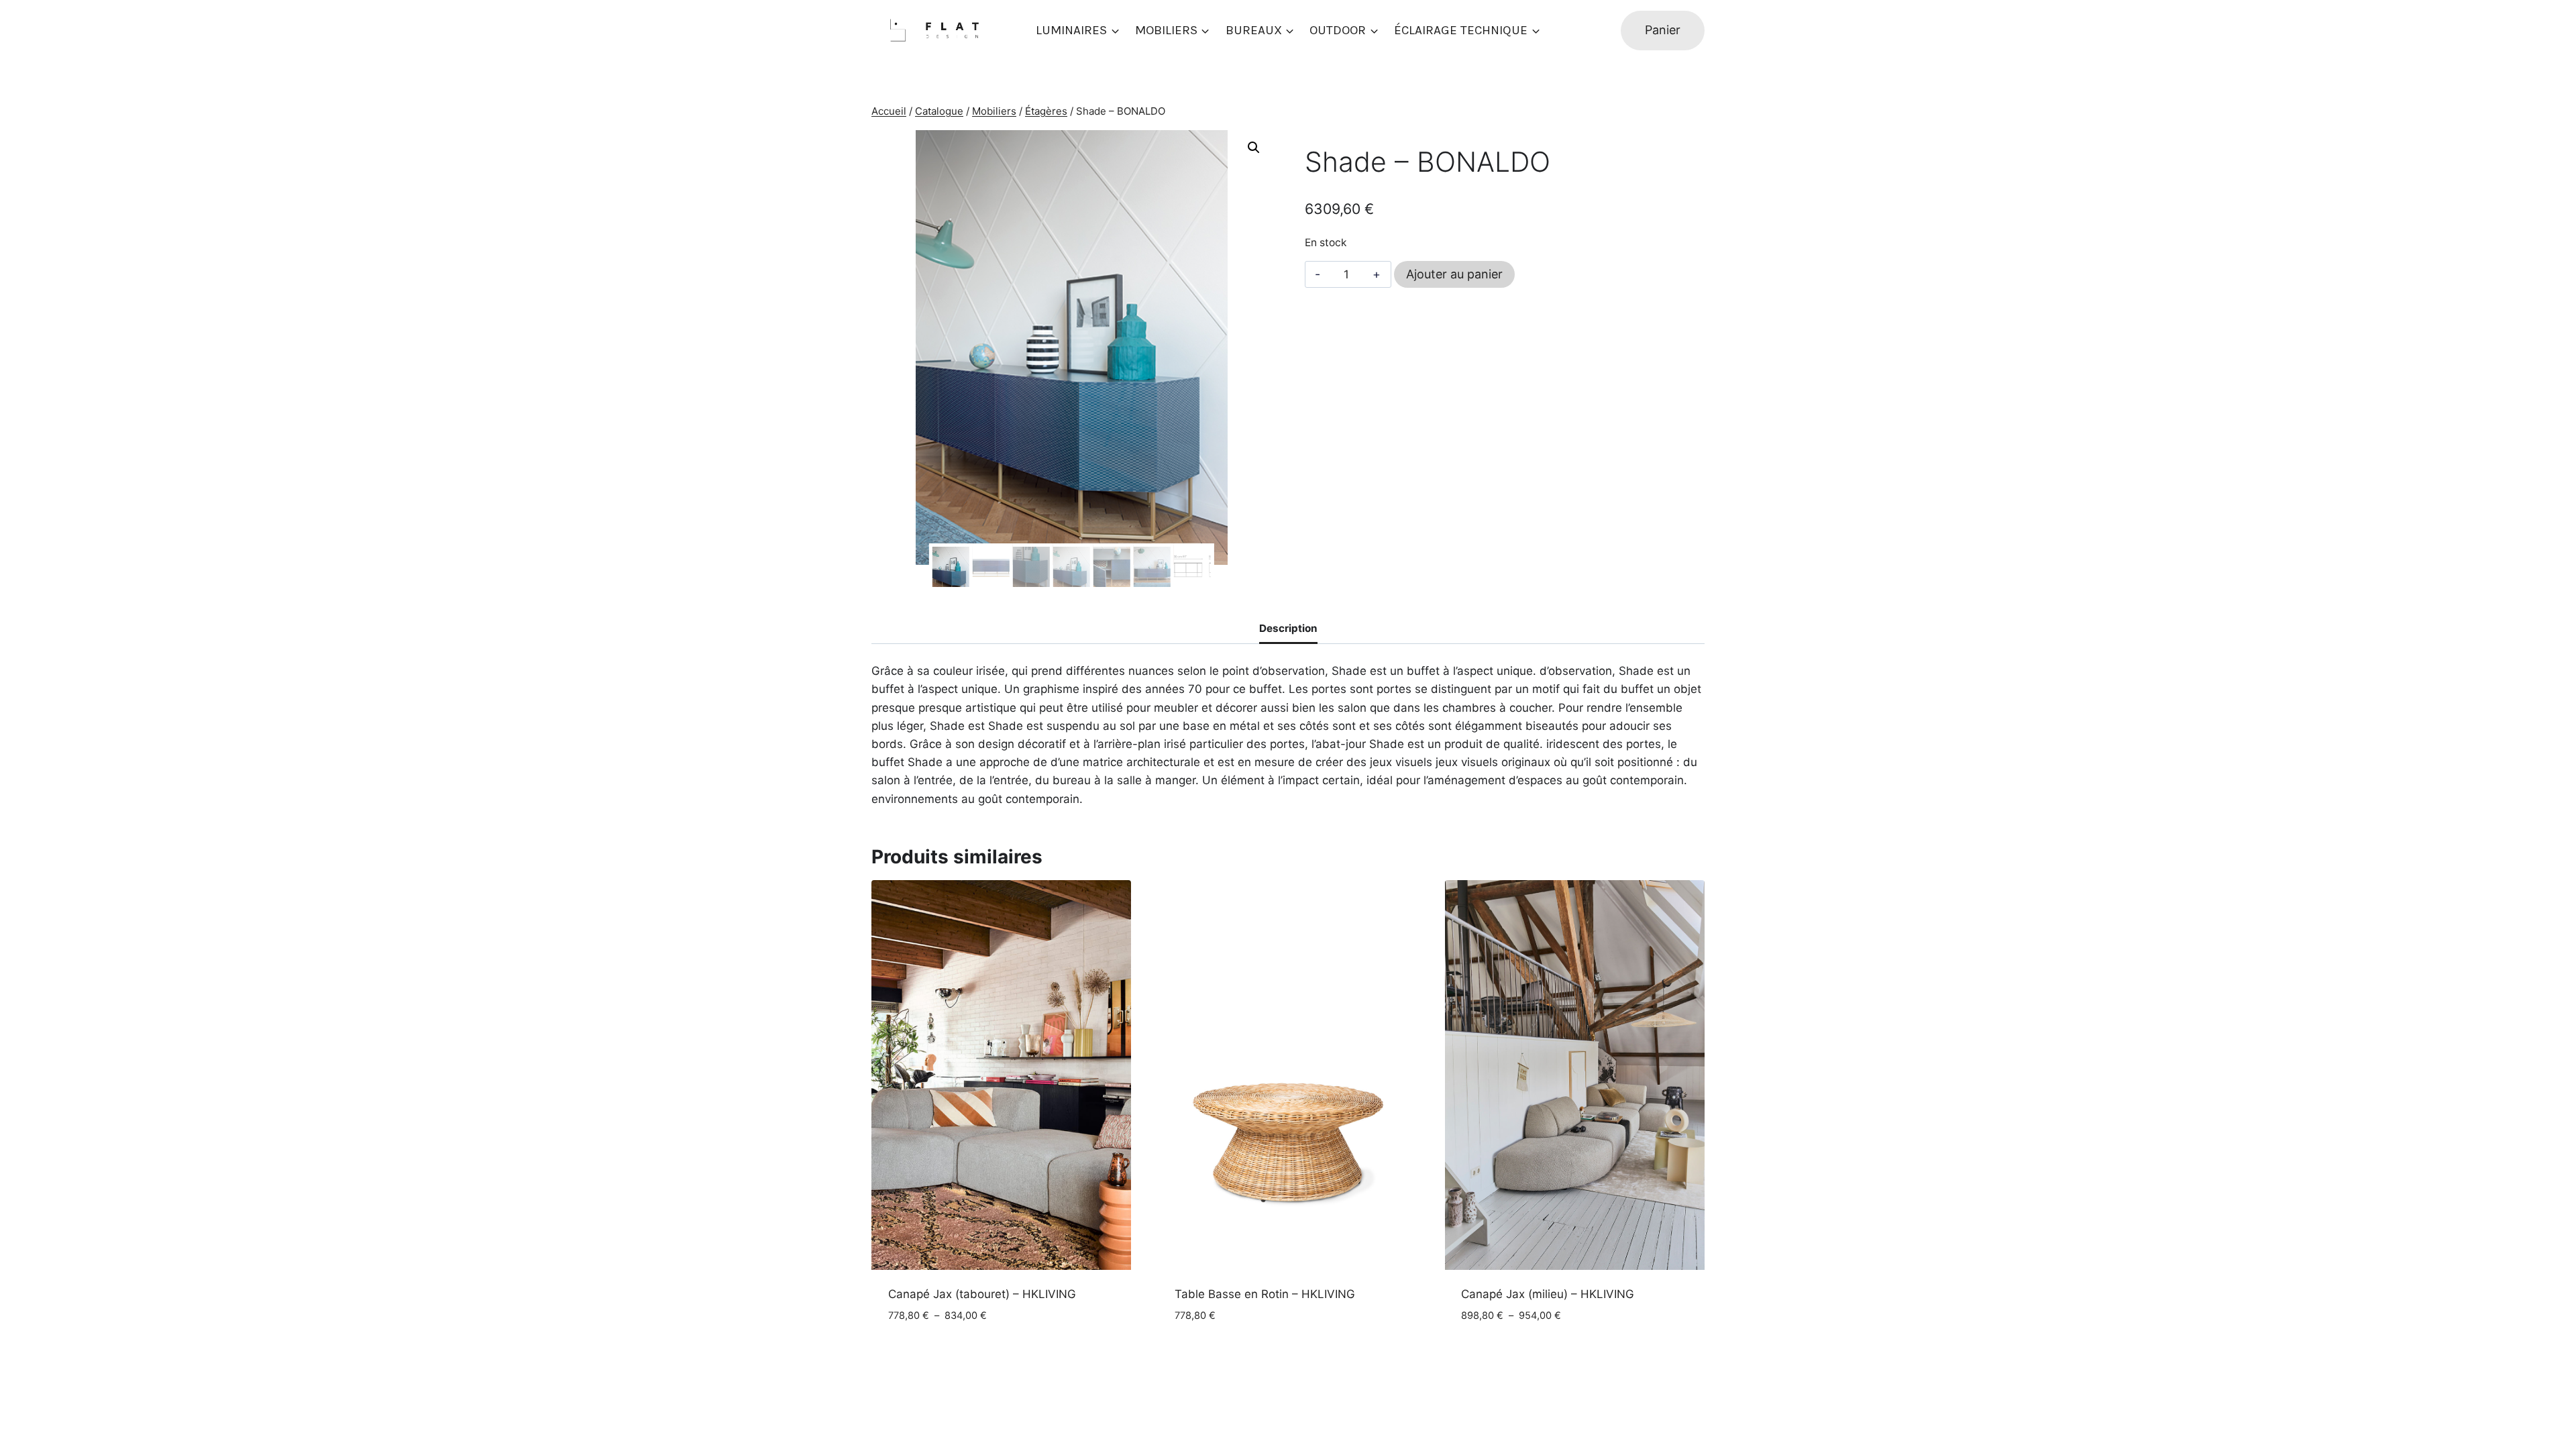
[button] (1254, 148)
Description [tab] (1288, 628)
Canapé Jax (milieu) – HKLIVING (1548, 1294)
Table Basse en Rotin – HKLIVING (1265, 1294)
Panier (1663, 30)
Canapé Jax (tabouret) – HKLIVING (982, 1294)
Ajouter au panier (1454, 274)
